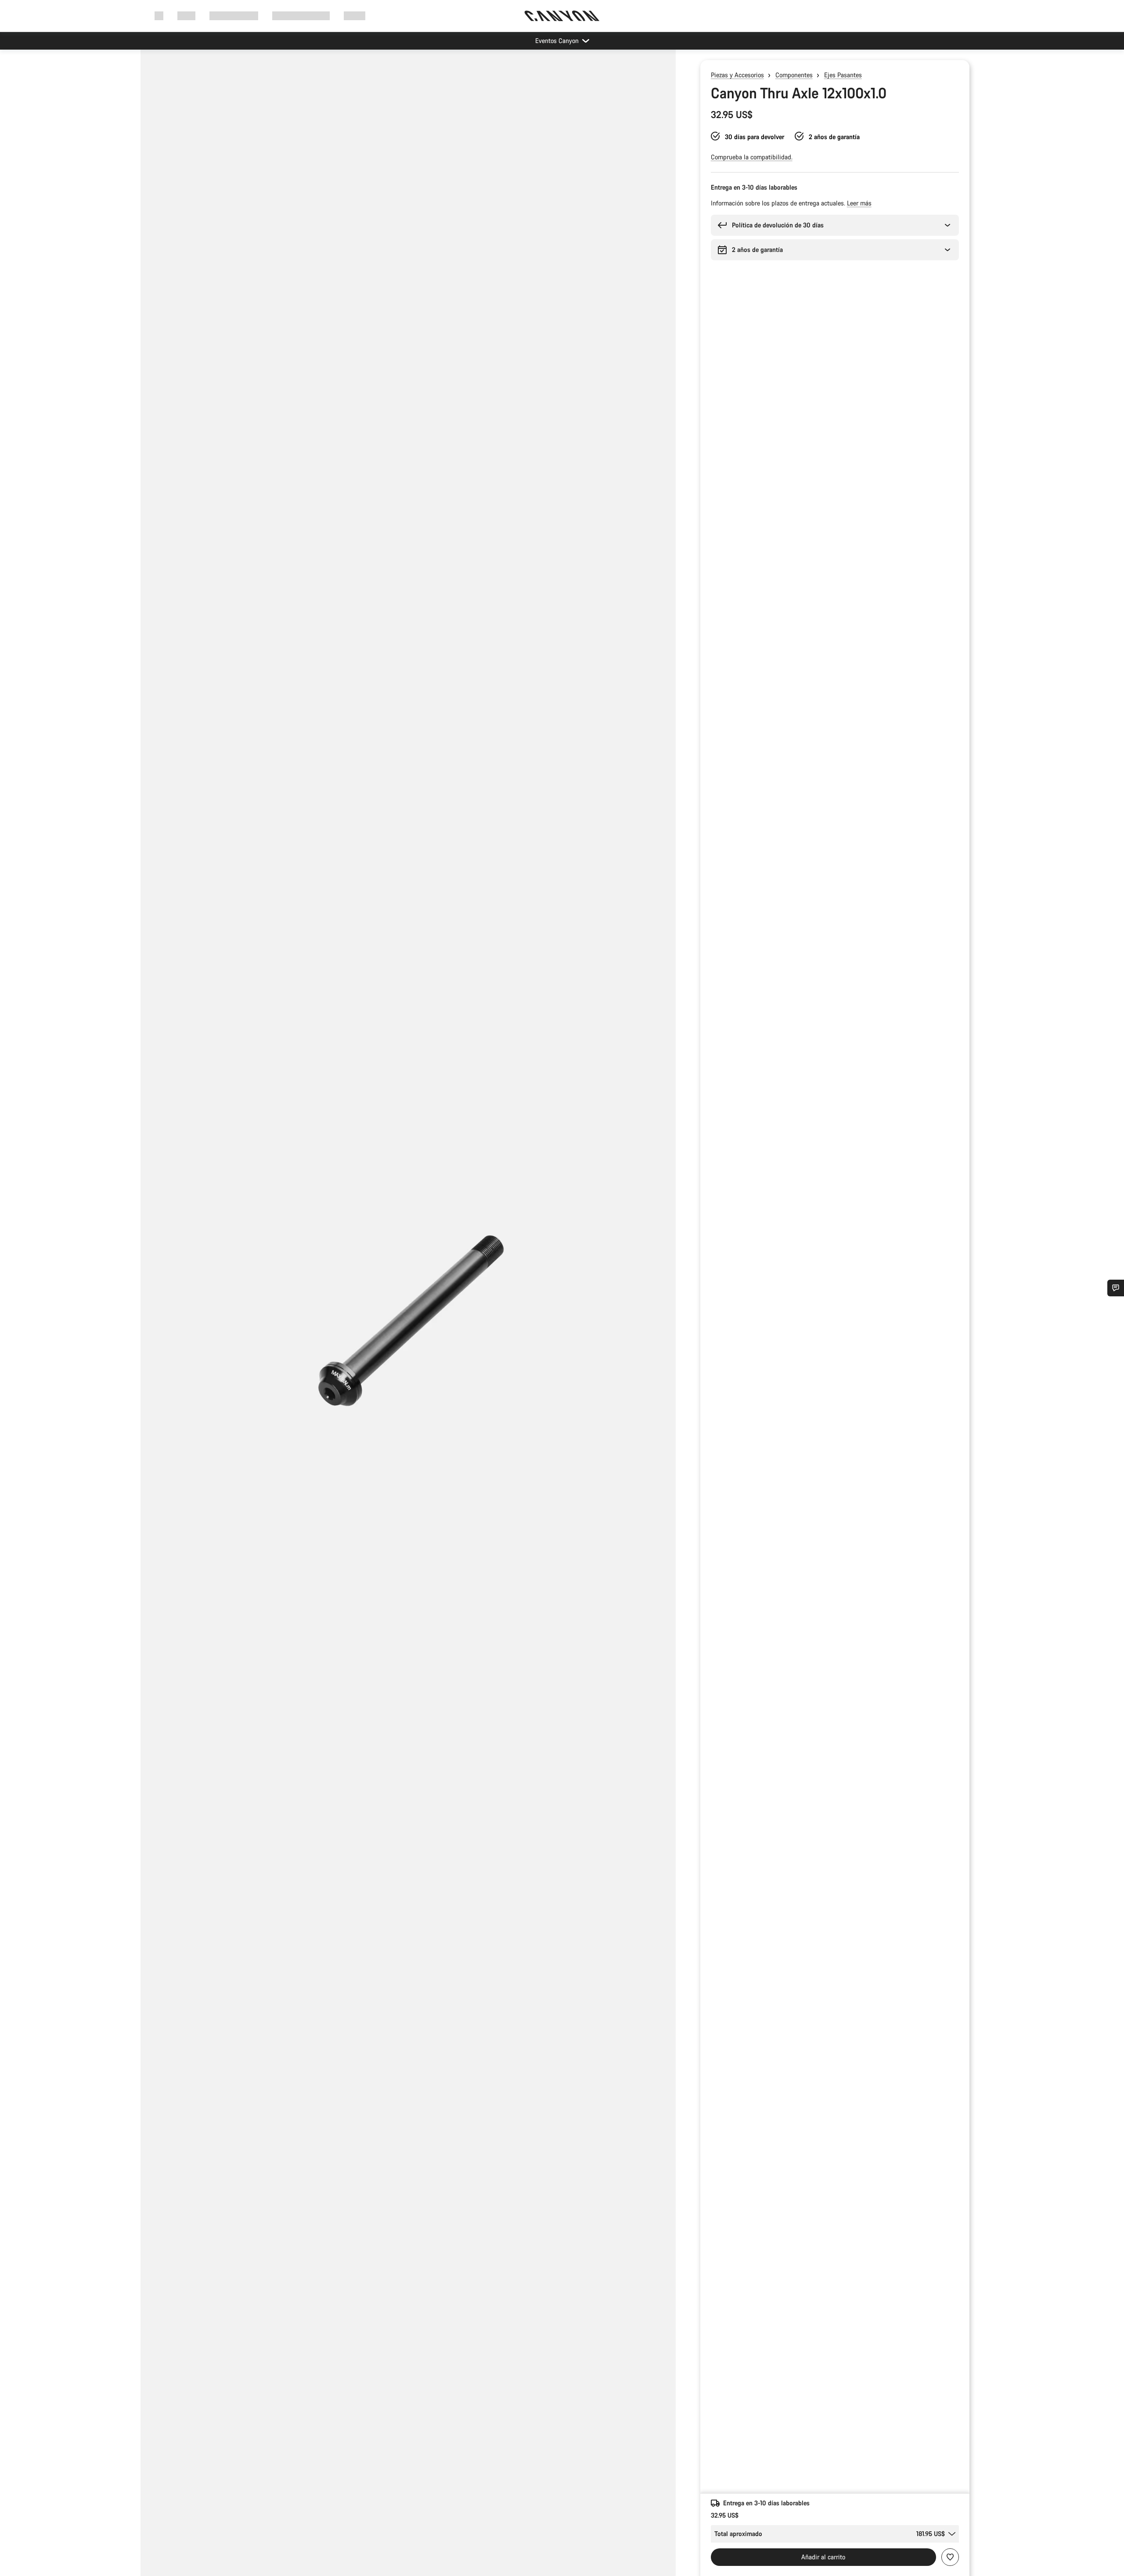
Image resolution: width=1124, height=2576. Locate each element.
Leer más (859, 203)
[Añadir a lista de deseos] (950, 2557)
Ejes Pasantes (843, 75)
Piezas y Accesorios (737, 75)
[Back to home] (562, 16)
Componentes (794, 75)
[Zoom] (408, 1320)
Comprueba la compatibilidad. (752, 157)
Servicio (355, 16)
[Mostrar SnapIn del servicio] (1116, 1288)
